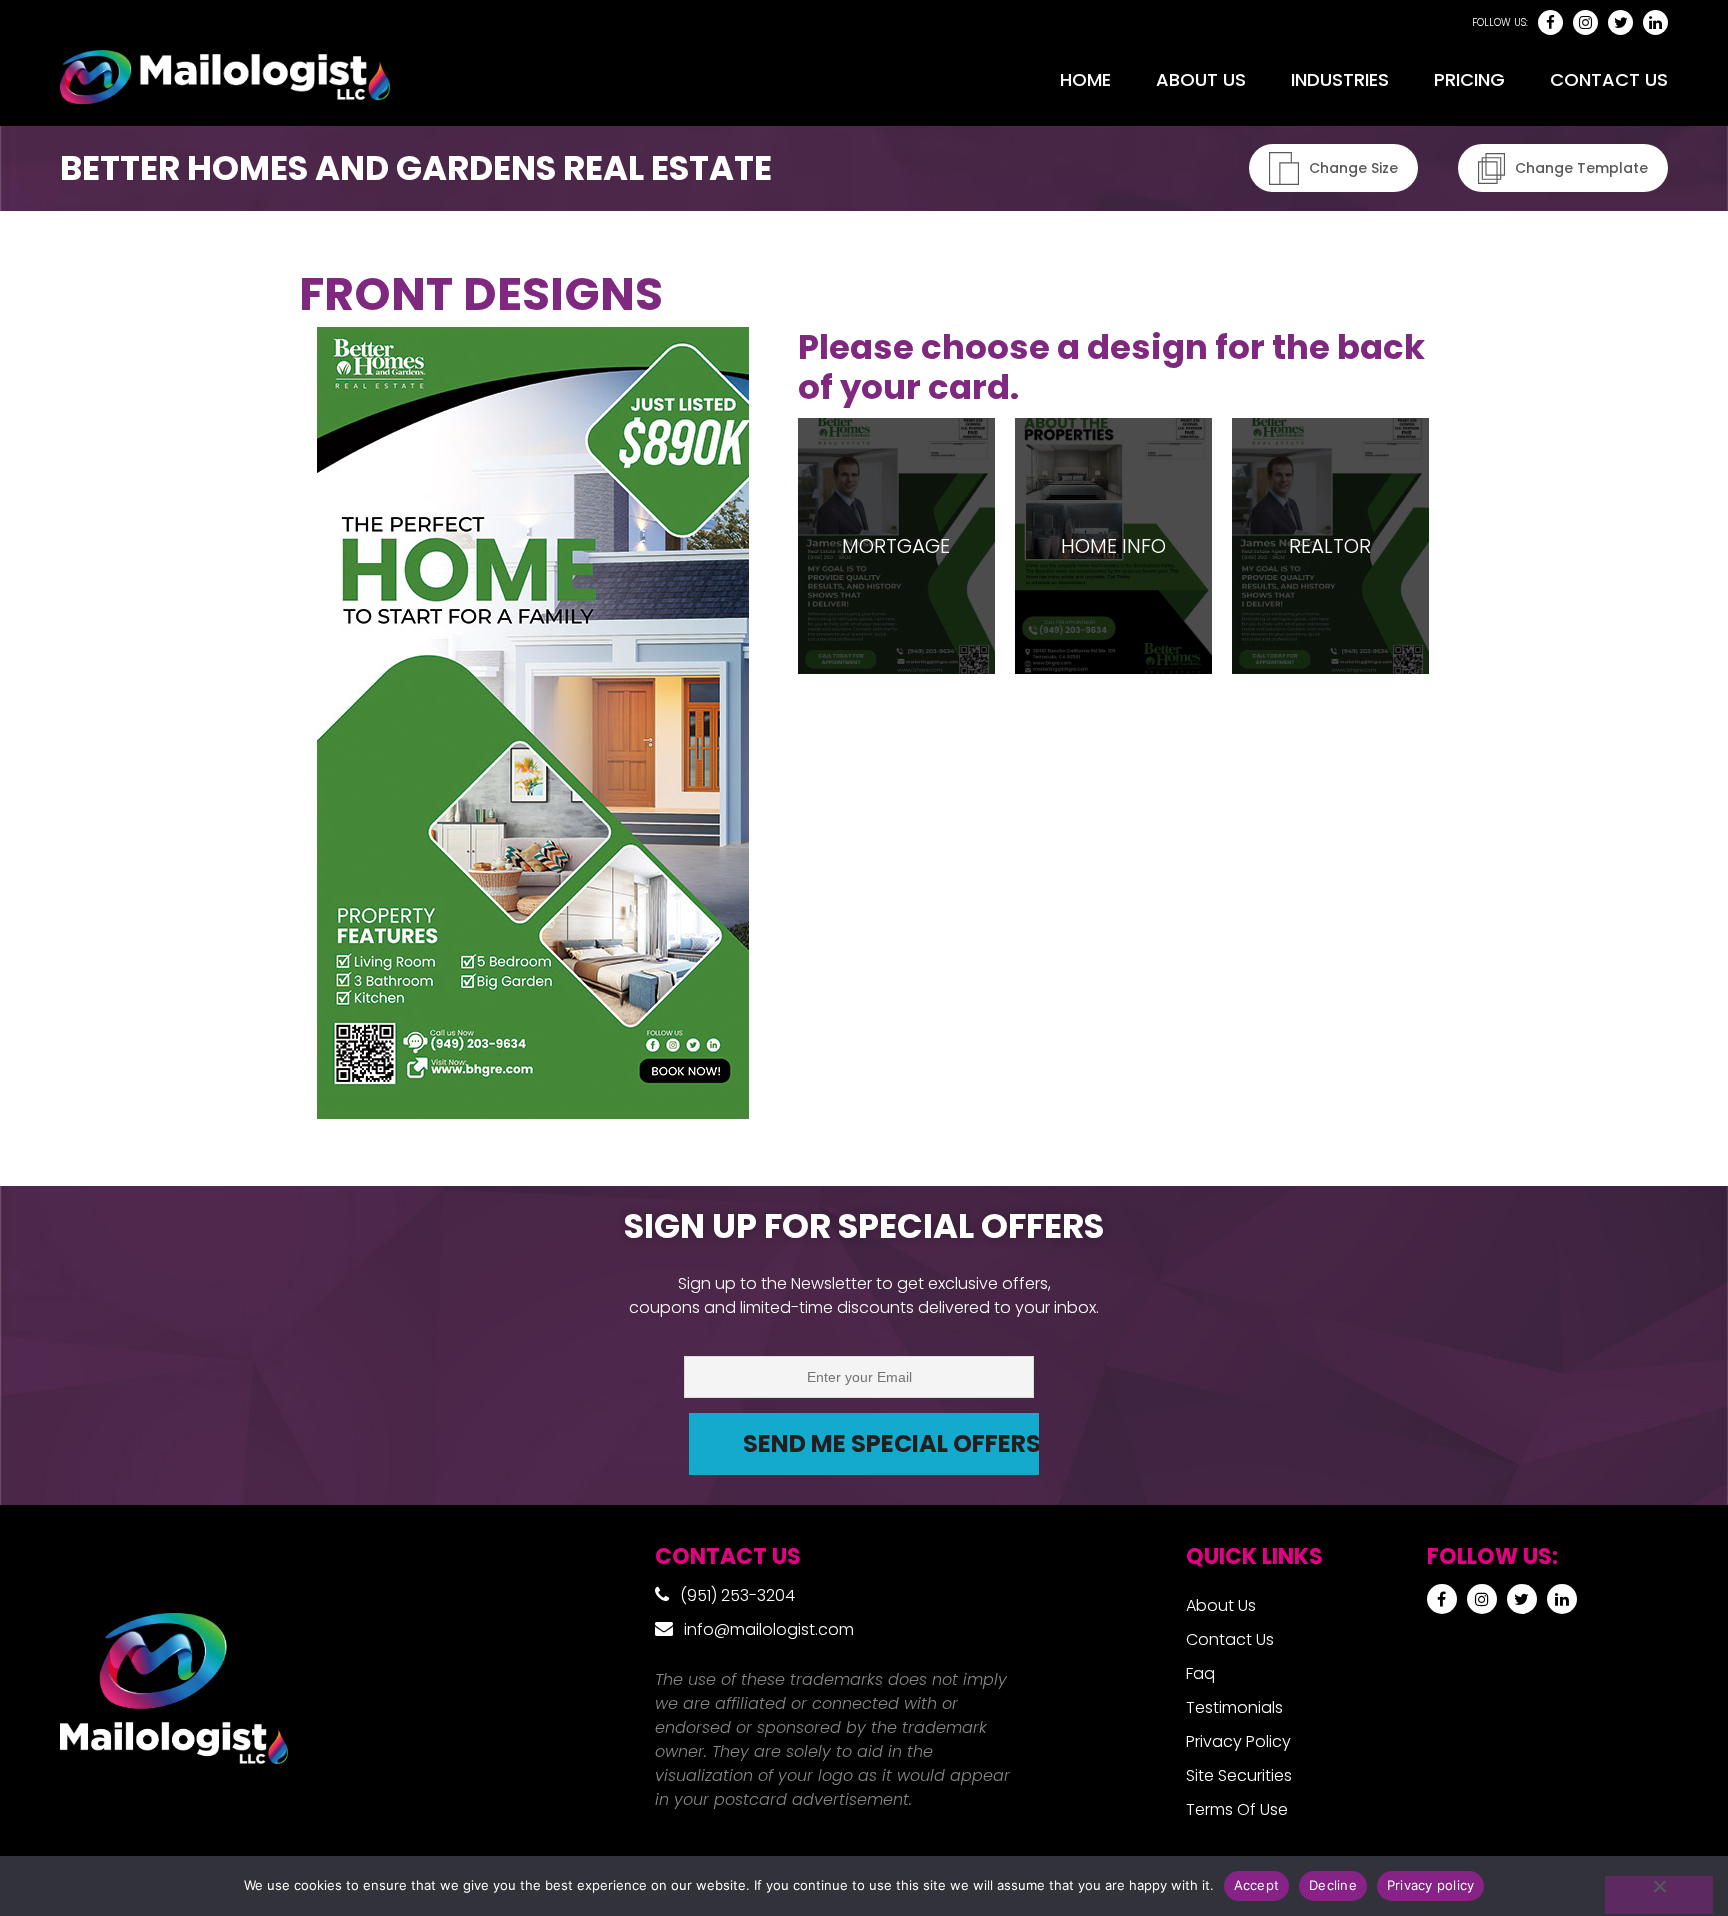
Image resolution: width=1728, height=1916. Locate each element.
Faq (1200, 1673)
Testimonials (1234, 1707)
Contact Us (1609, 79)
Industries (1340, 79)
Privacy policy (1431, 1885)
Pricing (1469, 79)
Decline (1333, 1885)
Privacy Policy (1238, 1741)
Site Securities (1239, 1775)
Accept (1257, 1885)
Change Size (1353, 168)
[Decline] (1659, 1895)
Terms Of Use (1237, 1809)
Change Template (1581, 168)
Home (1085, 79)
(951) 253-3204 (737, 1595)
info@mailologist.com (769, 1629)
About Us (1201, 79)
